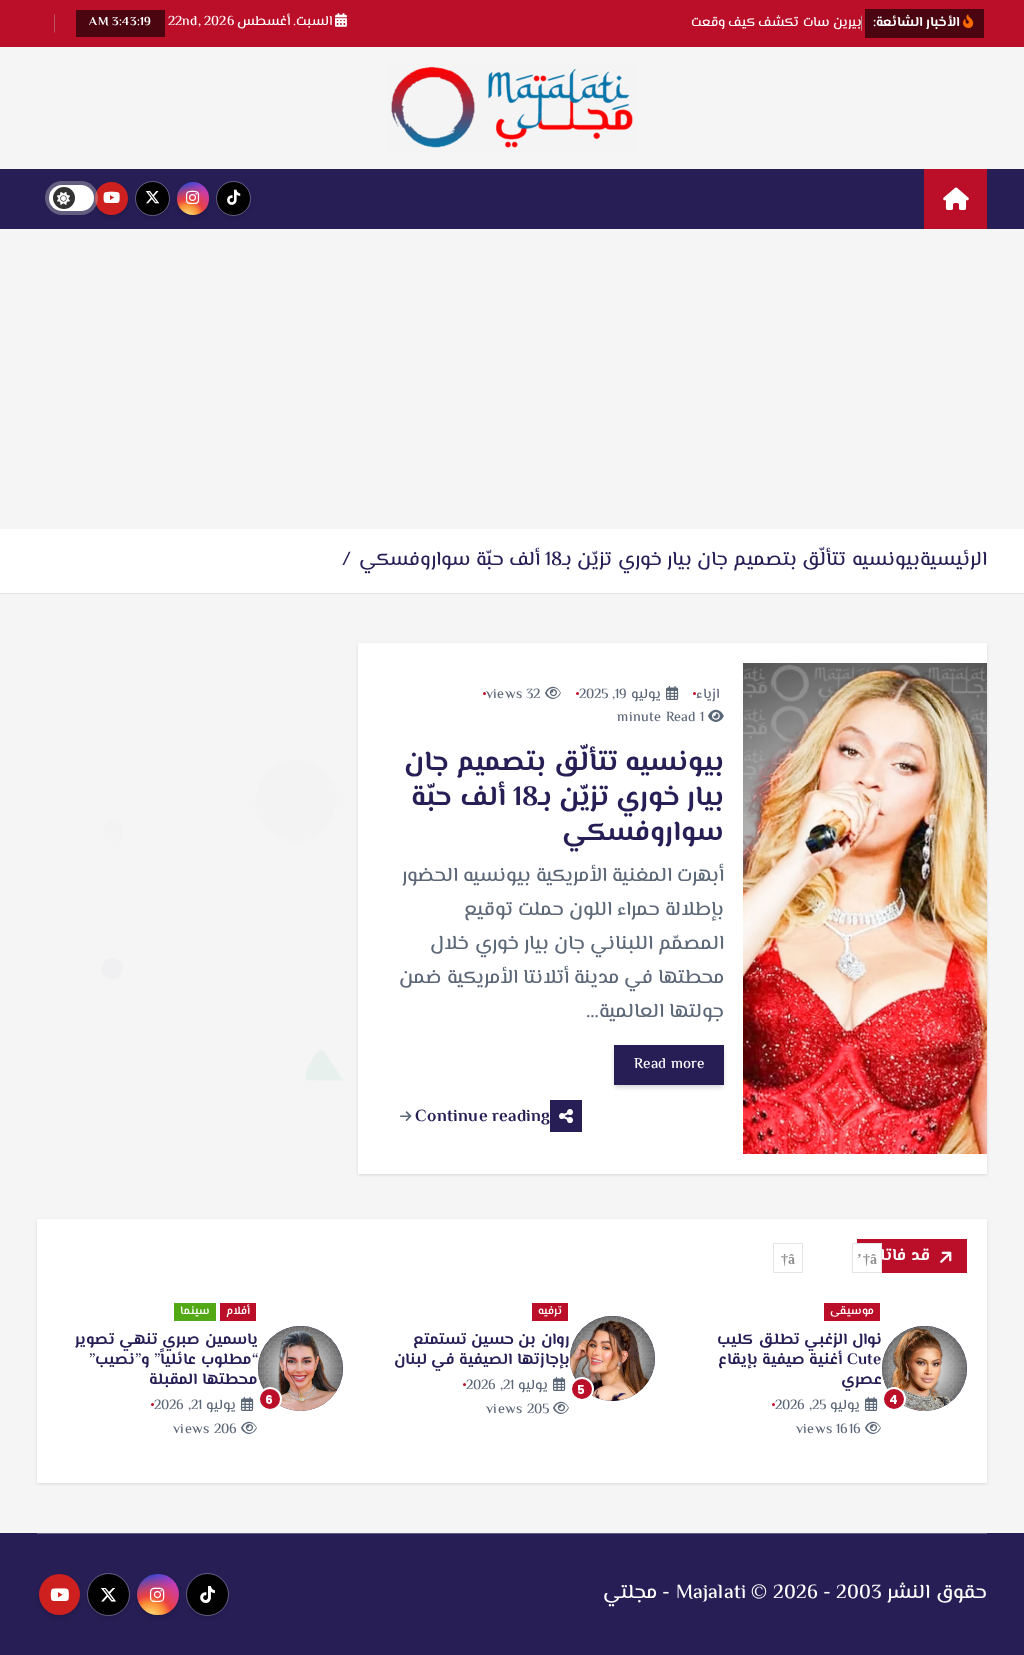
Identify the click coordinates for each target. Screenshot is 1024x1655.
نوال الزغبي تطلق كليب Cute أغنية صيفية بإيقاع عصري (799, 1360)
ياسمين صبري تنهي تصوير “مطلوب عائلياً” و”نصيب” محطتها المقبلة (166, 1360)
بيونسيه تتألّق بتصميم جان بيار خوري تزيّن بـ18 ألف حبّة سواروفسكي (639, 560)
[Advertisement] (512, 379)
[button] (867, 1258)
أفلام (238, 1311)
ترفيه (550, 1311)
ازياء (708, 695)
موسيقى (852, 1311)
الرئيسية (953, 560)
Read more (669, 1064)
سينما (195, 1311)
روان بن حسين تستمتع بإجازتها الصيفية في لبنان (482, 1350)
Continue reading (480, 1117)
